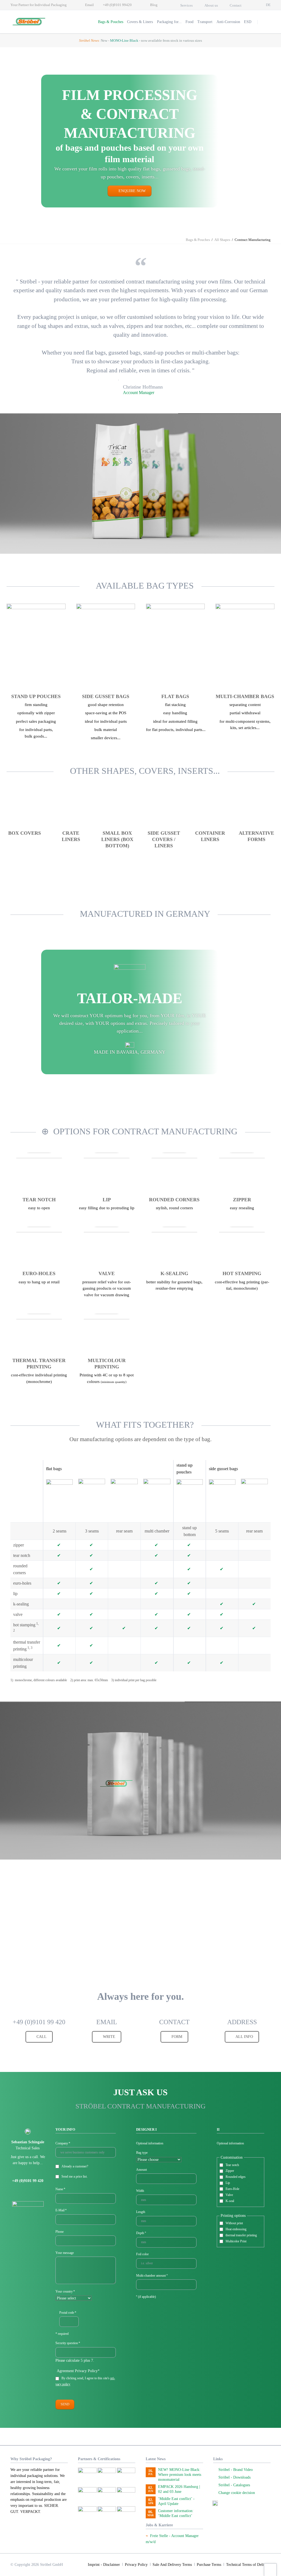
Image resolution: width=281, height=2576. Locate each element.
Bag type (142, 2153)
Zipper (230, 2171)
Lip (228, 2183)
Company (63, 2144)
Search (265, 22)
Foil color (142, 2254)
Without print (234, 2223)
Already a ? (75, 2166)
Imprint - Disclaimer (104, 2565)
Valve (229, 2195)
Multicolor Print (236, 2241)
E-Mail (62, 2211)
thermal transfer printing (241, 2235)
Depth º (141, 2233)
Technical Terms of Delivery (248, 2565)
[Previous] (11, 483)
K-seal (230, 2201)
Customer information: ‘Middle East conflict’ (176, 2513)
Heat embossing (236, 2229)
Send (65, 2405)
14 (183, 1844)
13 (177, 1844)
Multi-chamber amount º (152, 2276)
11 (170, 540)
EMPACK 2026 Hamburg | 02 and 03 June (179, 2489)
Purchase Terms (209, 2565)
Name (62, 2189)
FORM (176, 2037)
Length (141, 2212)
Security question (68, 2344)
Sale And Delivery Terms (172, 2565)
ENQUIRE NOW (132, 191)
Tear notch (232, 2165)
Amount (141, 2170)
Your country (65, 2292)
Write (109, 2037)
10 (164, 540)
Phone (60, 2232)
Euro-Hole (232, 2189)
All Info (244, 2037)
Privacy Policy (136, 2565)
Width (140, 2191)
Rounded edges (236, 2177)
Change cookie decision (237, 2493)
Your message (65, 2253)
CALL (41, 2037)
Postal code (68, 2313)
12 (177, 540)
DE (268, 5)
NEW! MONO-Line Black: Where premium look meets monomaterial (180, 2475)
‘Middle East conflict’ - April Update (176, 2501)
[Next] (270, 483)
